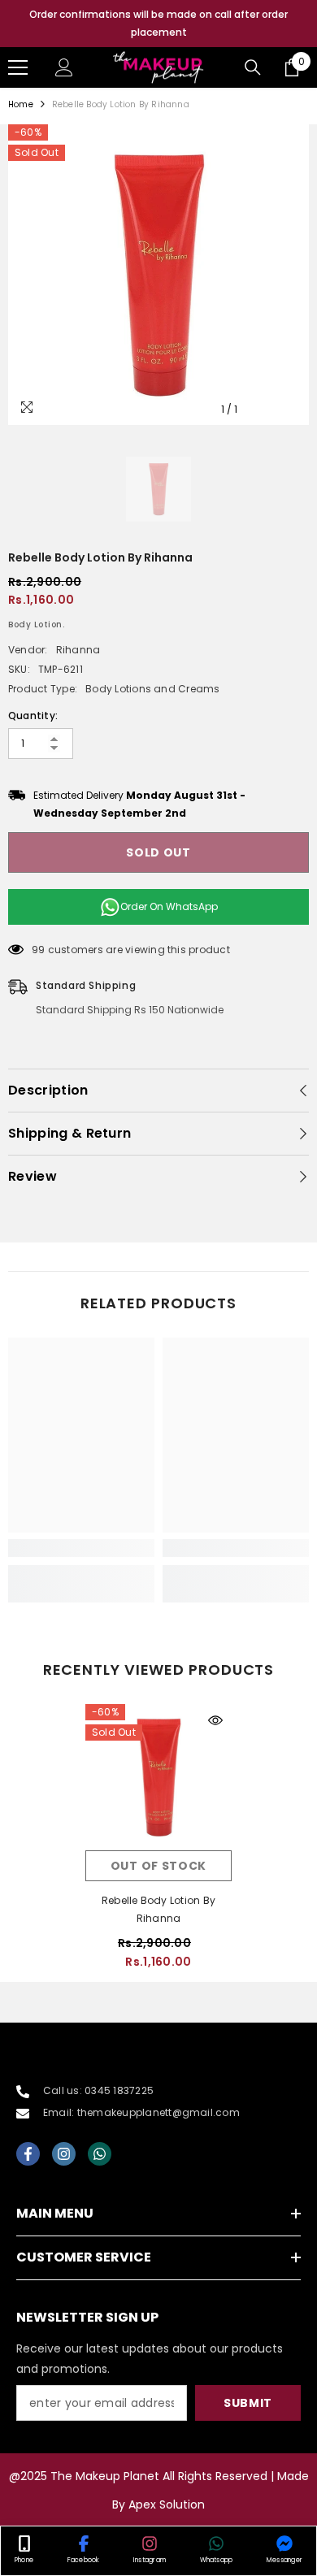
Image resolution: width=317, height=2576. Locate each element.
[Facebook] (28, 2154)
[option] (158, 24)
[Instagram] (64, 2154)
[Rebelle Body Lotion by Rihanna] (158, 1777)
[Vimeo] (100, 2154)
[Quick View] (215, 1720)
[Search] (253, 67)
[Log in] (64, 67)
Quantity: (33, 716)
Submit (248, 2403)
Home (21, 104)
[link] (81, 1548)
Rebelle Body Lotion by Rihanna (158, 1909)
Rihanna (78, 650)
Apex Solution (167, 2504)
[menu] (18, 67)
